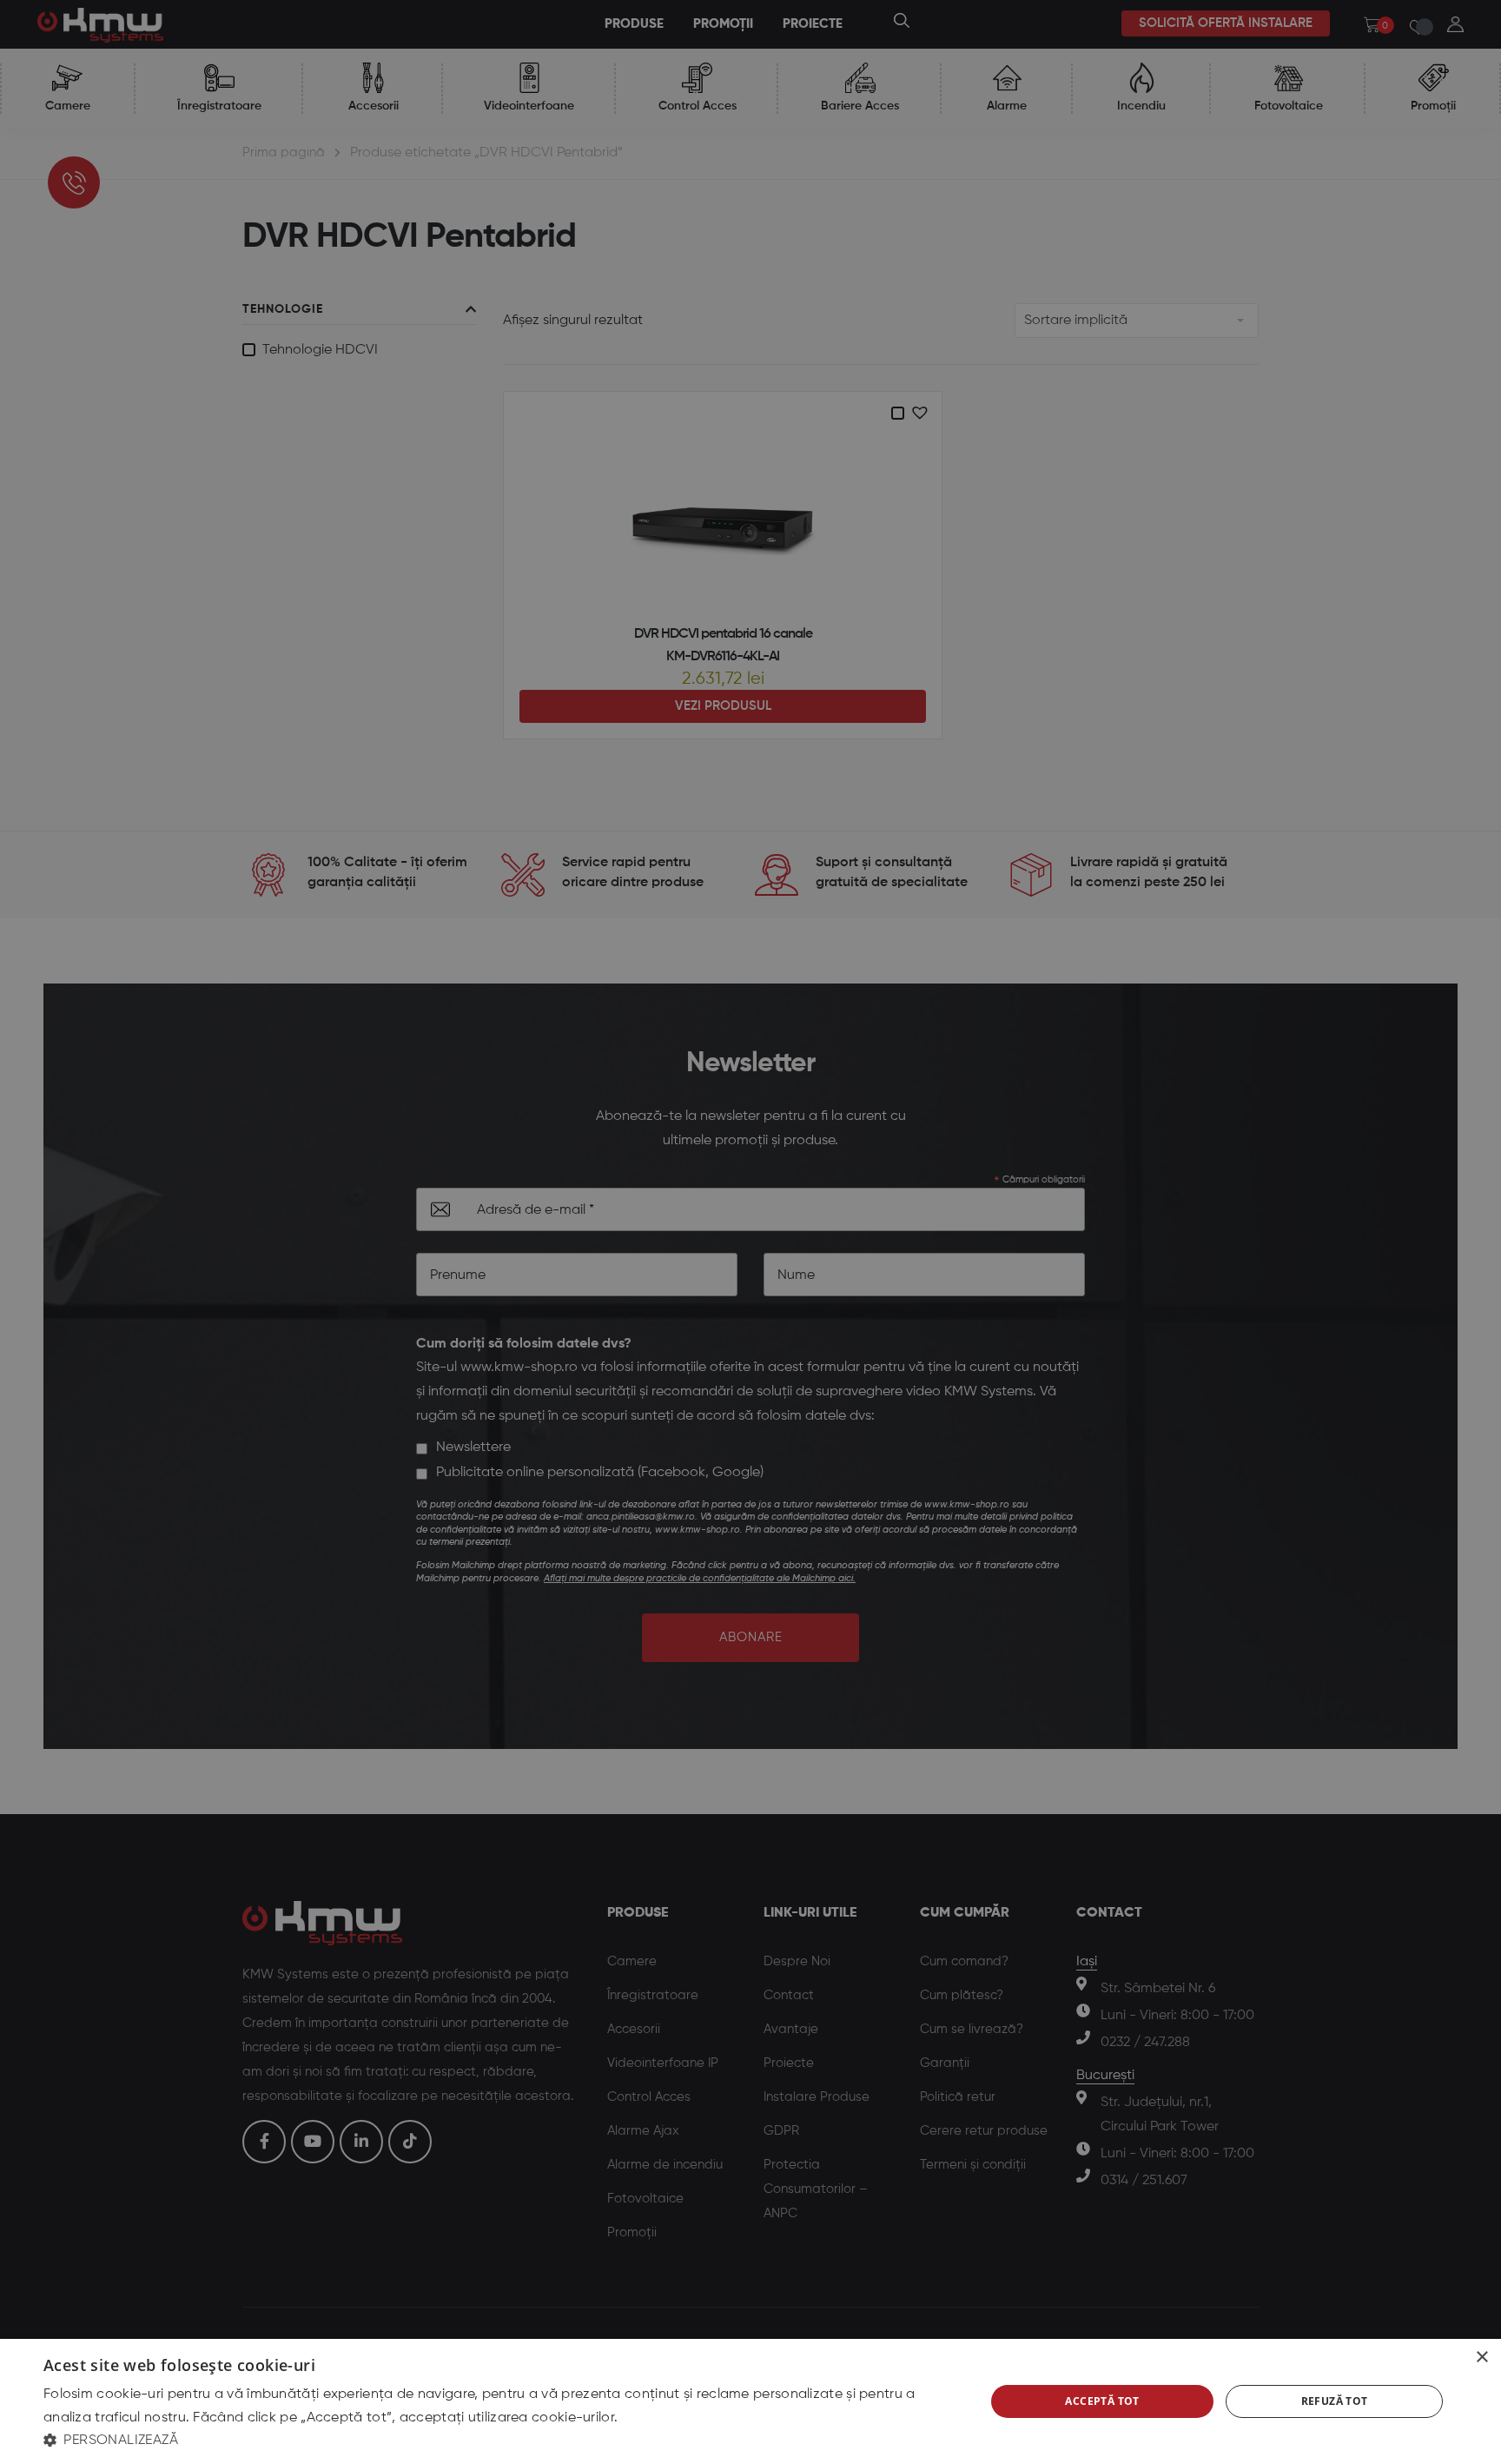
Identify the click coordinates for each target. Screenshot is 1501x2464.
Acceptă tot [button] (1102, 2401)
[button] (500, 2440)
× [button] (1481, 2358)
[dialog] (750, 2401)
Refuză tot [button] (1335, 2401)
